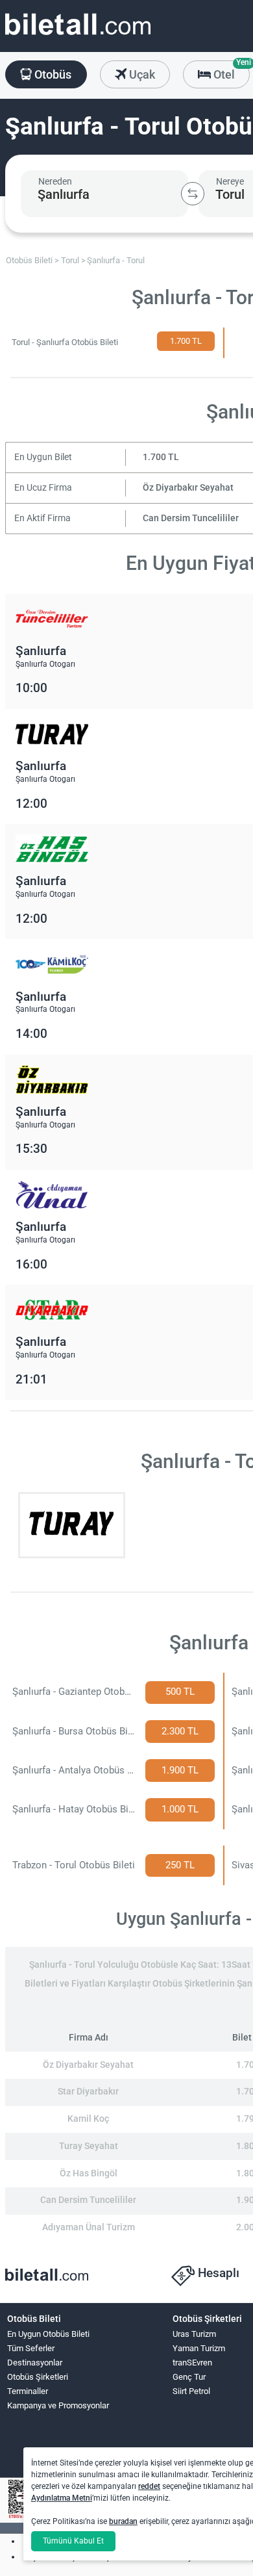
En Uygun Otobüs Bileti (48, 2334)
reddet (149, 2486)
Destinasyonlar (35, 2363)
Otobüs (52, 74)
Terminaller (28, 2391)
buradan (123, 2521)
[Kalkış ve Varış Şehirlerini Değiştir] (193, 194)
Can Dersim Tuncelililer (191, 518)
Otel (230, 71)
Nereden (55, 181)
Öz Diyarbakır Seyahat (188, 488)
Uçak (141, 74)
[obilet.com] (78, 36)
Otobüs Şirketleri (38, 2377)
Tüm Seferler (31, 2348)
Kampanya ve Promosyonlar (58, 2405)
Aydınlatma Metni (62, 2498)
